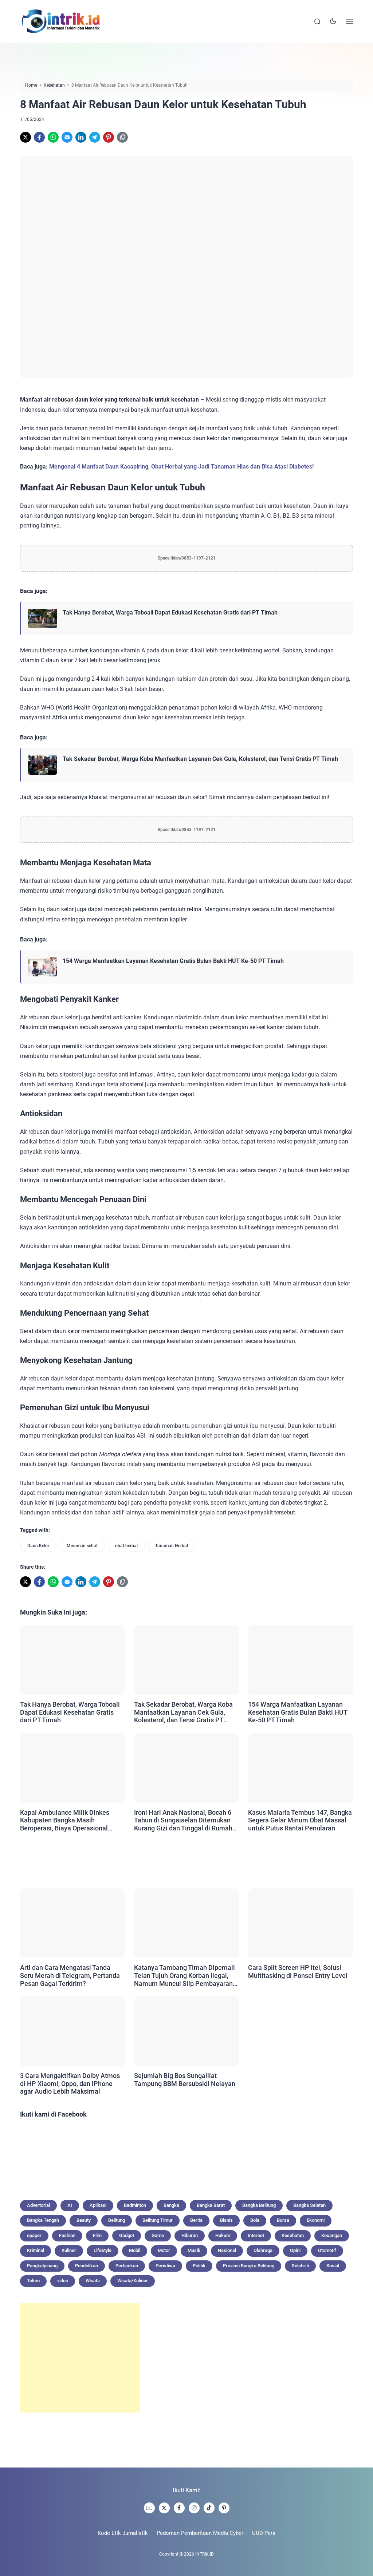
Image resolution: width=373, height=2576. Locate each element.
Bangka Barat (211, 2205)
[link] (25, 137)
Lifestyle (103, 2250)
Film (97, 2235)
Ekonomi (316, 2220)
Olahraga (263, 2250)
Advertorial (38, 2205)
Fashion (67, 2235)
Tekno (33, 2281)
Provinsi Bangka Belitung (249, 2266)
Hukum (223, 2235)
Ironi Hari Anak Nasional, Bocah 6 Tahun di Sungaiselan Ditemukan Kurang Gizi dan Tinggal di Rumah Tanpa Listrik (183, 1820)
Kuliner (69, 2250)
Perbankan (127, 2266)
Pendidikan (87, 2266)
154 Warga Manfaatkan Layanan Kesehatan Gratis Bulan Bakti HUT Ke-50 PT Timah (173, 961)
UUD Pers (264, 2533)
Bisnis (226, 2220)
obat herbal (126, 1546)
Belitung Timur (158, 2220)
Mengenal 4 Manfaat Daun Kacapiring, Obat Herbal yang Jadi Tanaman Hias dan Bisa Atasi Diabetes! (181, 467)
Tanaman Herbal (172, 1546)
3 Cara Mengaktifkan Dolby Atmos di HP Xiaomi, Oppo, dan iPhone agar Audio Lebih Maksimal (70, 2083)
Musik (194, 2250)
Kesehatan (293, 2235)
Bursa (283, 2220)
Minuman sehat (82, 1546)
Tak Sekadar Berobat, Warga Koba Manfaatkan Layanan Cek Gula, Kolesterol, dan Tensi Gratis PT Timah (200, 759)
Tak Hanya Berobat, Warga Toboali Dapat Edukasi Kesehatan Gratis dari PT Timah (170, 613)
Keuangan (332, 2235)
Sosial (333, 2266)
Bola (255, 2220)
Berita (196, 2220)
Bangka (171, 2205)
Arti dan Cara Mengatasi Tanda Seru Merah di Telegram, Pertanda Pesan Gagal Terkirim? (70, 1975)
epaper (34, 2235)
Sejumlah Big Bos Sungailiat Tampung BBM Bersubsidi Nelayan (185, 2080)
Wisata (93, 2281)
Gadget (127, 2235)
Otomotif (327, 2250)
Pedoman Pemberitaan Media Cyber (200, 2533)
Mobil (135, 2250)
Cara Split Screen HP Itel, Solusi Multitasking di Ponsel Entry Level (298, 1971)
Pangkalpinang (42, 2266)
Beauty (84, 2220)
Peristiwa (165, 2266)
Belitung (117, 2220)
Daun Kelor (38, 1546)
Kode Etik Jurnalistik (123, 2533)
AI (70, 2205)
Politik (199, 2266)
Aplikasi (98, 2205)
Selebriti (300, 2266)
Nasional (227, 2250)
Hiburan (190, 2235)
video (63, 2281)
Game (158, 2235)
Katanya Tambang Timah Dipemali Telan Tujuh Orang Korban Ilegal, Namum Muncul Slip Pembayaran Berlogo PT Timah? (184, 1976)
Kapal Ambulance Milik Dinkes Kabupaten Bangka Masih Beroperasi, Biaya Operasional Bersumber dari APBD (65, 1820)
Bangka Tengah (43, 2220)
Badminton (135, 2205)
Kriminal (36, 2250)
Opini (295, 2250)
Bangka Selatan (309, 2205)
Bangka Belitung (259, 2205)
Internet (256, 2235)
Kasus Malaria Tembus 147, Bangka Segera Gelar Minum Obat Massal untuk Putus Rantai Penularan (300, 1820)
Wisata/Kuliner (133, 2281)
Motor (164, 2250)
